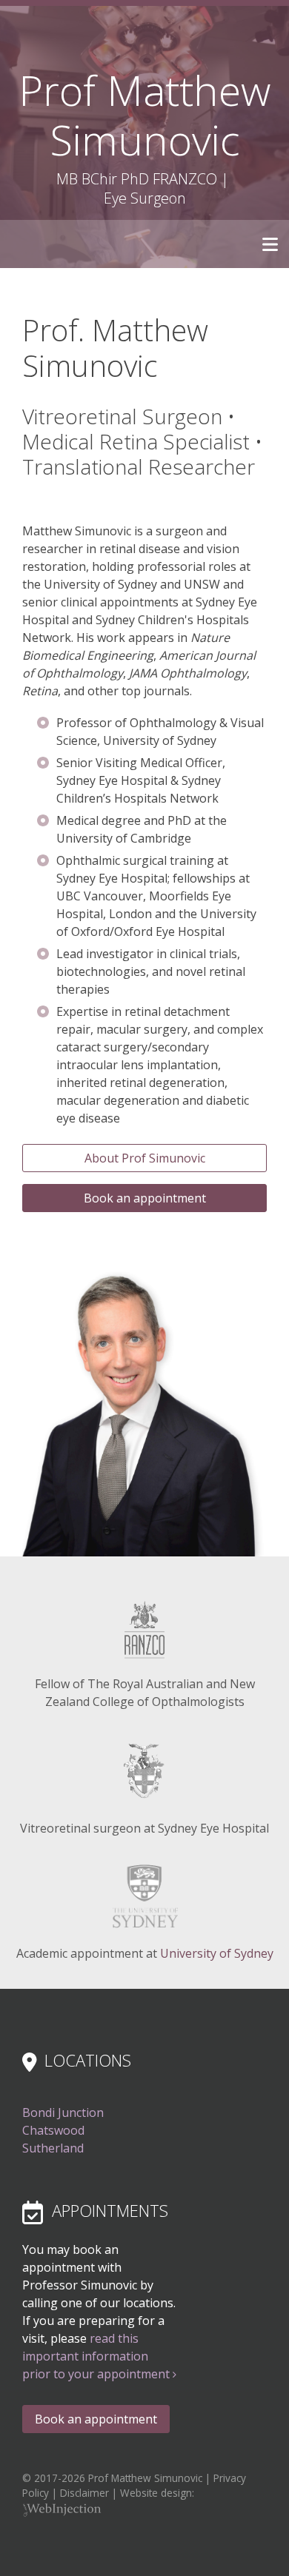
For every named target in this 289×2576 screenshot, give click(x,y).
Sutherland (53, 2148)
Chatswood (53, 2130)
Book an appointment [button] (145, 1198)
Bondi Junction (63, 2112)
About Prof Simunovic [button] (145, 1158)
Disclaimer (84, 2493)
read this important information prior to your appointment (97, 2356)
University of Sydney (217, 1953)
